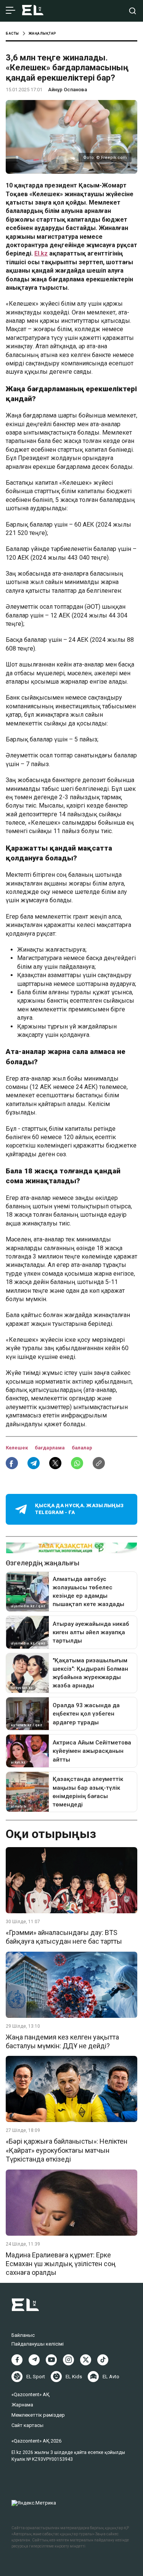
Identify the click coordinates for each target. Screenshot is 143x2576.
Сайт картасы (27, 2425)
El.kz (41, 253)
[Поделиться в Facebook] (12, 1463)
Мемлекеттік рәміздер (38, 2415)
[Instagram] (68, 2360)
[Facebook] (17, 2360)
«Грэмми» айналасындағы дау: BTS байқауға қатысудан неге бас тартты (64, 1937)
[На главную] (33, 11)
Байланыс (23, 2335)
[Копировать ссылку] (99, 1463)
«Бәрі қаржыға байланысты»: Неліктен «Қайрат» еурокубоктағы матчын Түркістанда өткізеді (67, 2150)
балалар (82, 1448)
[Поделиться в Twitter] (55, 1463)
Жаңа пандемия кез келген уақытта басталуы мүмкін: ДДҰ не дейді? (62, 2041)
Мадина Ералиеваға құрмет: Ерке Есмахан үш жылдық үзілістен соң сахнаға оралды (61, 2264)
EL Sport (36, 2377)
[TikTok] (103, 2360)
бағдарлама (50, 1448)
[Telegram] (34, 2360)
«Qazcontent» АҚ (31, 2394)
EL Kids (74, 2377)
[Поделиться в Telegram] (34, 1463)
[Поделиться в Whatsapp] (77, 1463)
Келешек (17, 1448)
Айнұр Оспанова (67, 90)
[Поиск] (133, 11)
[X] (86, 2360)
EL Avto (111, 2377)
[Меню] (10, 11)
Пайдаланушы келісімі (38, 2344)
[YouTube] (51, 2360)
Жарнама (22, 2405)
